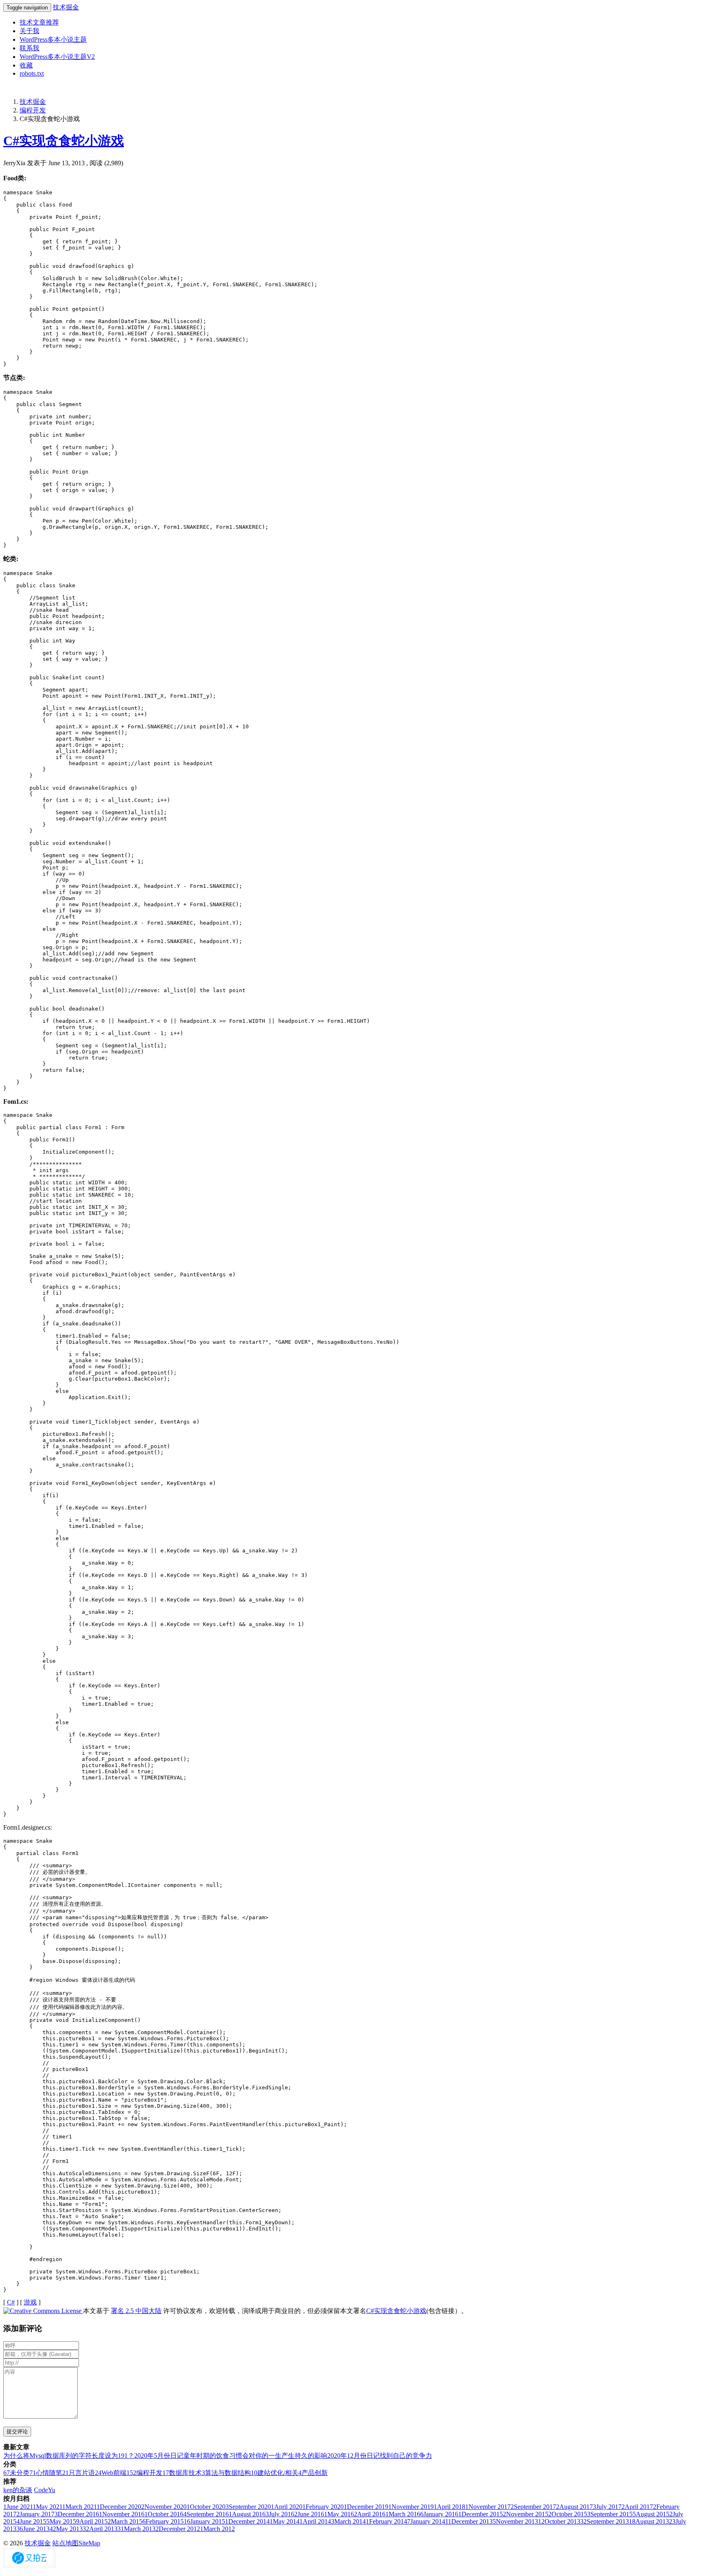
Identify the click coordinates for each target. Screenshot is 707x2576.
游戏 (30, 2302)
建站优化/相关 (275, 2473)
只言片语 (79, 2473)
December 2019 (366, 2507)
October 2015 (568, 2514)
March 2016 (403, 2514)
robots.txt (32, 73)
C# (11, 2302)
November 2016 (122, 2514)
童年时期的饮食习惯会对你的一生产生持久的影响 (255, 2456)
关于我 (29, 31)
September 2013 (605, 2521)
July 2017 (607, 2507)
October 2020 (206, 2507)
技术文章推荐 (39, 22)
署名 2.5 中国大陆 (136, 2311)
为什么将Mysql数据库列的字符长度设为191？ (69, 2456)
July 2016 (280, 2514)
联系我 (29, 48)
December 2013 (469, 2521)
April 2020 (287, 2507)
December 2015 (481, 2514)
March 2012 (217, 2529)
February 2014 (386, 2521)
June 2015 (31, 2521)
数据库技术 (182, 2473)
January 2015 (204, 2521)
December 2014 (247, 2521)
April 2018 (449, 2507)
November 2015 (526, 2514)
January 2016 (439, 2514)
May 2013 (66, 2529)
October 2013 (559, 2521)
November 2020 (164, 2507)
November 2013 (515, 2521)
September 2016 (206, 2514)
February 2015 (163, 2521)
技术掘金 (66, 7)
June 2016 (309, 2514)
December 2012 (178, 2529)
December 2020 (119, 2507)
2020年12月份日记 (353, 2456)
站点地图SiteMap (76, 2543)
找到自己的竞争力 (406, 2456)
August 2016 (247, 2514)
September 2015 (610, 2514)
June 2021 (18, 2507)
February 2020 (323, 2507)
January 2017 (35, 2514)
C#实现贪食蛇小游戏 (64, 141)
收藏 (26, 65)
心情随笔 (46, 2473)
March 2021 (79, 2507)
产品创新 (313, 2473)
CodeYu (45, 2490)
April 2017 (637, 2507)
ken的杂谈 (18, 2490)
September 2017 (533, 2507)
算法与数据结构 (226, 2473)
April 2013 (100, 2529)
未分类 (16, 2473)
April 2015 (92, 2521)
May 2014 (285, 2521)
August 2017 (574, 2507)
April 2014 (315, 2521)
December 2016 (77, 2514)
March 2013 (136, 2529)
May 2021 (47, 2507)
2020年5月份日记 (159, 2456)
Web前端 (111, 2473)
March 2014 (348, 2521)
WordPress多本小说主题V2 (57, 57)
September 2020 (248, 2507)
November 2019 (411, 2507)
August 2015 (651, 2514)
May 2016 (339, 2514)
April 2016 (370, 2514)
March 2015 (125, 2521)
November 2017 (488, 2507)
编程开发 (33, 110)
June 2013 (33, 2529)
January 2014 (426, 2521)
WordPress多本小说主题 (53, 39)
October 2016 (164, 2514)
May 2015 (61, 2521)
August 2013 (649, 2521)
